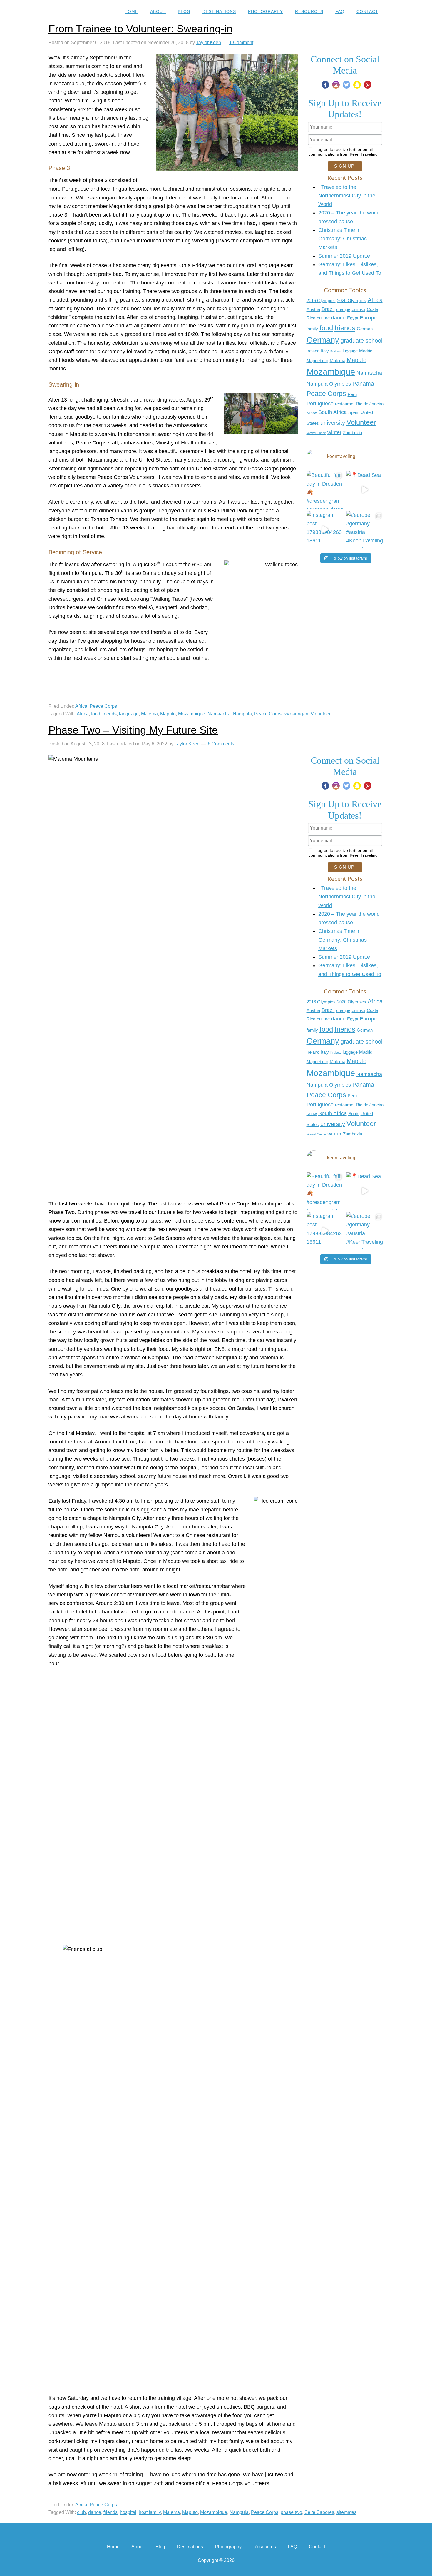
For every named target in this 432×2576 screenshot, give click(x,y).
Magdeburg (317, 361)
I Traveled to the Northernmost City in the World (347, 196)
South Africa (333, 412)
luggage (350, 351)
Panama (363, 384)
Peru (352, 394)
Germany (323, 340)
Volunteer (361, 422)
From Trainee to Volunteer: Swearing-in (140, 29)
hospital (128, 2512)
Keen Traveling (73, 12)
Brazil (328, 309)
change (343, 309)
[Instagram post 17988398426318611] (325, 530)
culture (323, 318)
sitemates (346, 2512)
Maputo (357, 360)
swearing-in (296, 714)
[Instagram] (336, 85)
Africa (375, 300)
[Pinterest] (368, 85)
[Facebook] (325, 85)
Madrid (366, 351)
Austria (313, 309)
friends (345, 328)
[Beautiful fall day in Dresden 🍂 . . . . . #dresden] (325, 490)
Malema (338, 361)
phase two (291, 2512)
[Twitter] (346, 85)
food (326, 328)
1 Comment (241, 43)
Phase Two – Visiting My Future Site (133, 730)
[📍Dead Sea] (365, 490)
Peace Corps (326, 394)
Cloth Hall (359, 310)
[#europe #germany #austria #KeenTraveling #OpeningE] (365, 530)
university (333, 423)
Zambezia (353, 433)
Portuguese (320, 404)
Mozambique (331, 372)
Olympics (340, 384)
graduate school (361, 341)
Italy (325, 351)
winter (334, 432)
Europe (368, 318)
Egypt (353, 318)
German (365, 329)
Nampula (317, 384)
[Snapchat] (357, 85)
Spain (354, 412)
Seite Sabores (319, 2512)
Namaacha (369, 373)
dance (338, 318)
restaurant (345, 404)
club (81, 2512)
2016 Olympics (321, 301)
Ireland (313, 351)
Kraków (336, 351)
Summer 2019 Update (344, 256)
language (129, 714)
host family (150, 2512)
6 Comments (221, 744)
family (312, 329)
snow (312, 412)
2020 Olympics (352, 301)
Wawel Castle (316, 433)
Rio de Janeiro (370, 404)
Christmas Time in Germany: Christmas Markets (343, 239)
